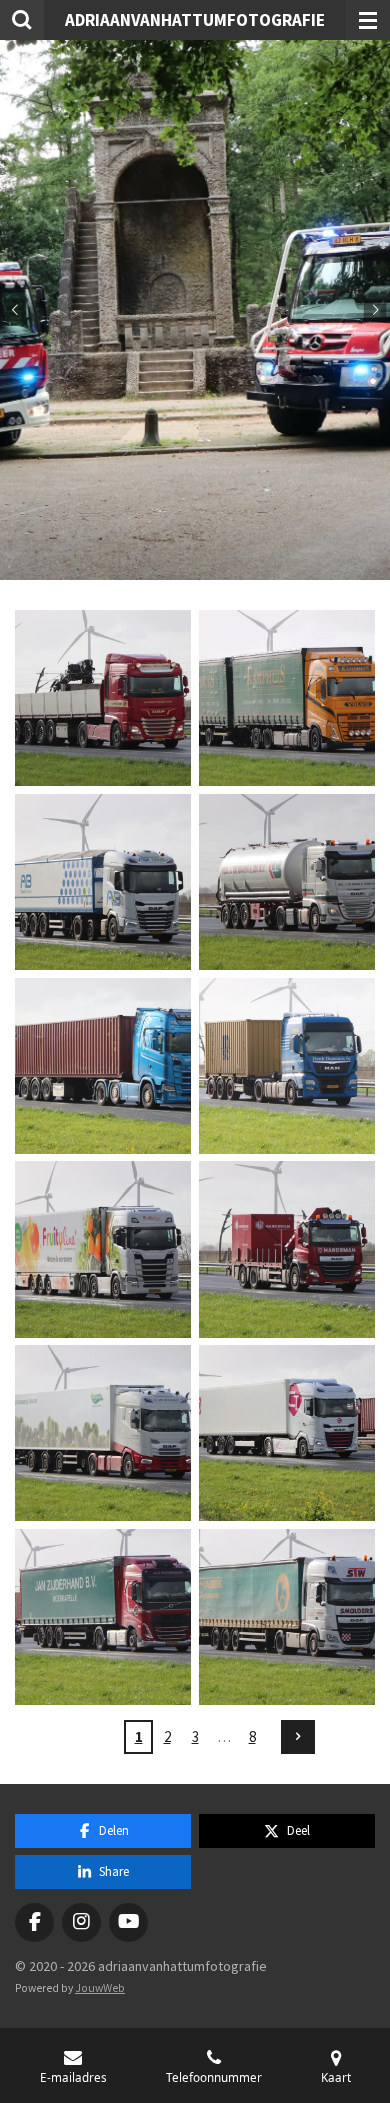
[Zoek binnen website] (22, 20)
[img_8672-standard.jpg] (103, 1433)
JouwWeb (100, 1988)
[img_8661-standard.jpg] (287, 882)
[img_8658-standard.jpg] (287, 698)
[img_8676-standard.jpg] (103, 1617)
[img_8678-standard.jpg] (287, 1617)
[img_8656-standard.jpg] (103, 698)
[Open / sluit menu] (368, 20)
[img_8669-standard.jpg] (287, 1250)
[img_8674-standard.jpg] (287, 1433)
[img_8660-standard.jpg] (103, 882)
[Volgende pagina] (298, 1737)
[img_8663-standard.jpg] (103, 1066)
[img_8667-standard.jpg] (103, 1250)
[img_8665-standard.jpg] (287, 1066)
